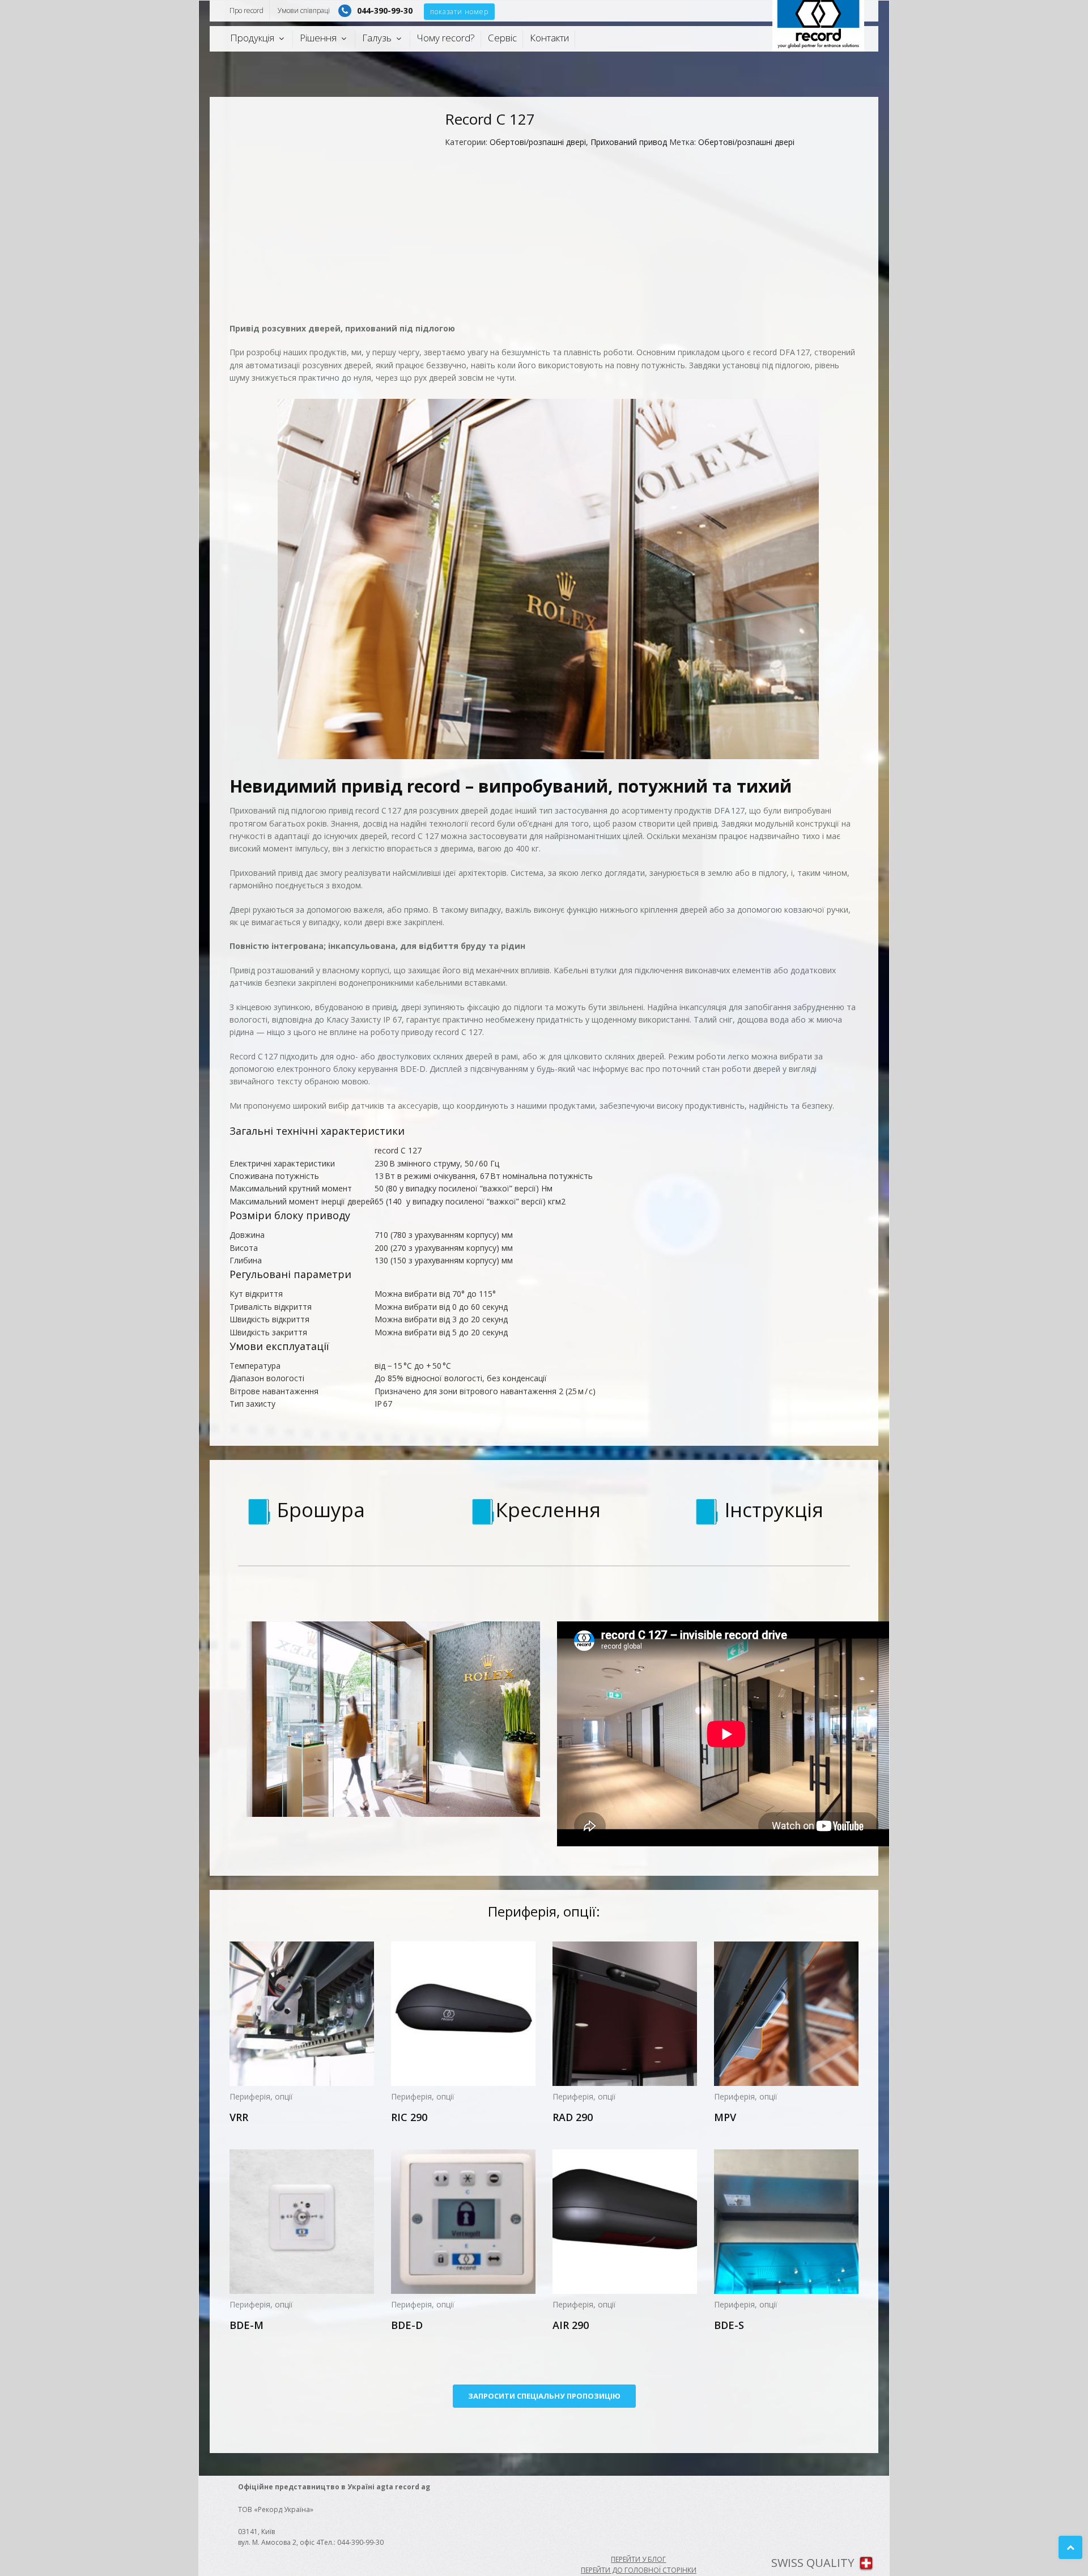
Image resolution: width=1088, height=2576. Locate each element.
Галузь (377, 38)
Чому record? (446, 38)
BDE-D (407, 2325)
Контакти (549, 38)
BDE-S (729, 2325)
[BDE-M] (302, 2222)
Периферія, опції (261, 2096)
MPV (725, 2117)
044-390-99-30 (385, 10)
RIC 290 (409, 2117)
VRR (239, 2117)
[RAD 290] (625, 2014)
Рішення (318, 38)
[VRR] (302, 2014)
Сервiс (502, 38)
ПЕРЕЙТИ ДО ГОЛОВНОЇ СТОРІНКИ (639, 2570)
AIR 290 (571, 2325)
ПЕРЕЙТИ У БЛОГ (638, 2559)
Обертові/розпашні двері (538, 142)
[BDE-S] (786, 2222)
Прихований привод (629, 142)
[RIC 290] (463, 2014)
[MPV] (786, 2014)
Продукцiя (252, 38)
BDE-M (246, 2325)
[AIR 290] (625, 2222)
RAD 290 (573, 2117)
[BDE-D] (463, 2222)
